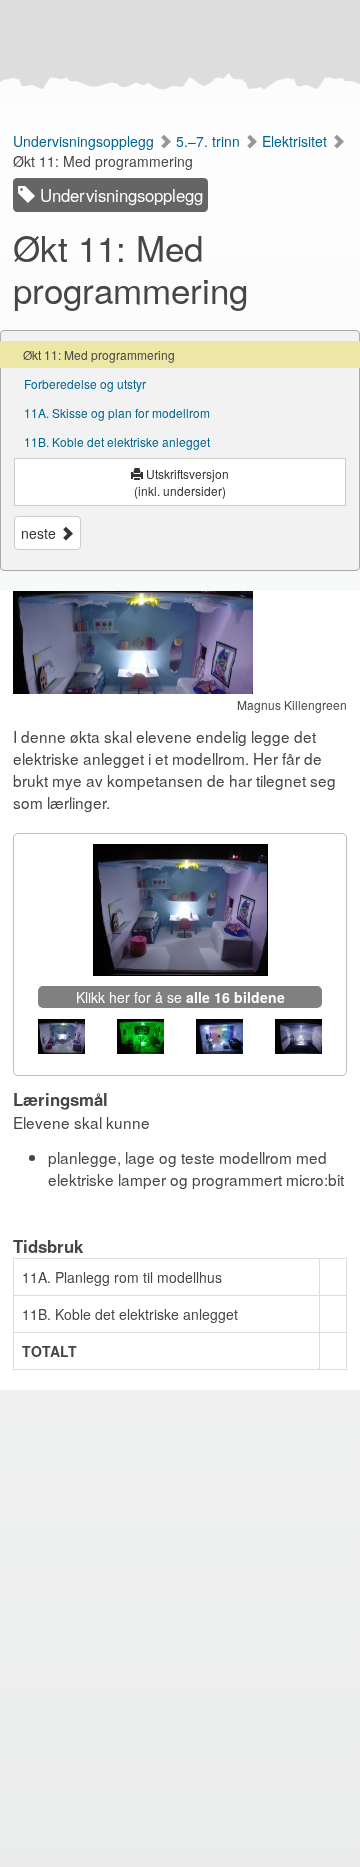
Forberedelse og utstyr (85, 383)
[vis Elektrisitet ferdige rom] (61, 1036)
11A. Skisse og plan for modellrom (117, 412)
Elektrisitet (296, 141)
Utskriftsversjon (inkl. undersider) (181, 482)
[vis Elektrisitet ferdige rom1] (140, 1036)
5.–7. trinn (210, 141)
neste (40, 533)
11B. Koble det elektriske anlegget (117, 441)
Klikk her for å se (180, 997)
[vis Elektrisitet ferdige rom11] (298, 1036)
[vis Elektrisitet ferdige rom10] (219, 1036)
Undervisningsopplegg (85, 141)
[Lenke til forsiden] (176, 55)
